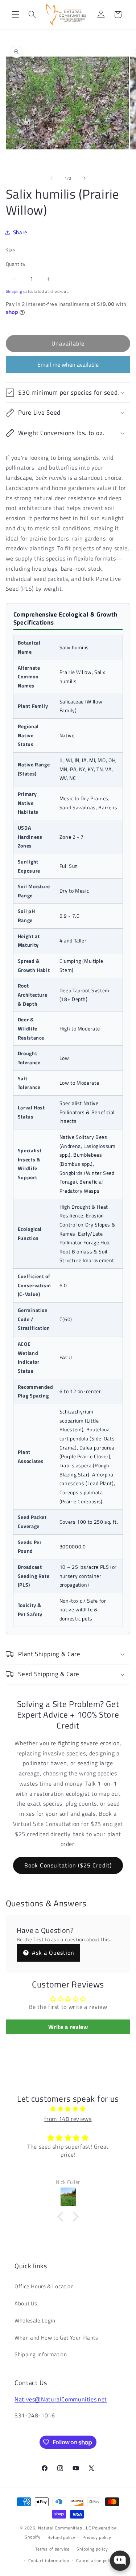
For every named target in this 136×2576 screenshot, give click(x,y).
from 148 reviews (68, 2119)
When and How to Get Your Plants (56, 2338)
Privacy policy (97, 2537)
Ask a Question (52, 1953)
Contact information (49, 2561)
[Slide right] (85, 178)
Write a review (68, 2027)
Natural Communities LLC (65, 2528)
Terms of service (52, 2549)
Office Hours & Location (44, 2286)
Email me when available (68, 364)
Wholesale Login (35, 2320)
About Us (26, 2303)
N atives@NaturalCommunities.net (61, 2399)
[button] (15, 15)
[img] (68, 2109)
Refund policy (61, 2537)
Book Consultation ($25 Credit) (68, 1865)
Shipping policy (92, 2549)
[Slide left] (51, 178)
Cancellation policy (96, 2561)
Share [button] (20, 232)
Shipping (14, 291)
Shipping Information (41, 2354)
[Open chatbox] (120, 2561)
